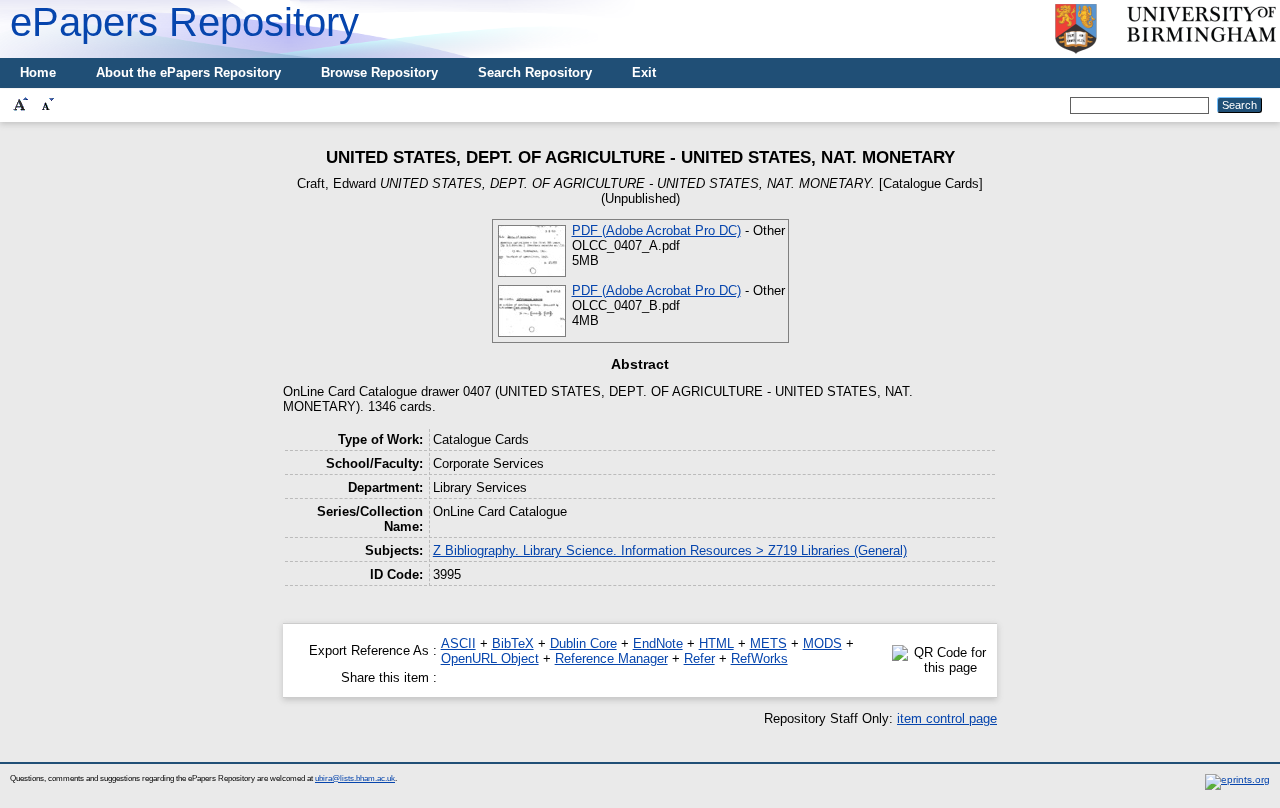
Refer (699, 658)
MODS (822, 643)
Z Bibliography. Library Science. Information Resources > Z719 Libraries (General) (670, 550)
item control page (947, 718)
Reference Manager (611, 658)
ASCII (458, 643)
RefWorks (759, 658)
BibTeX (513, 643)
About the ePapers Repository (188, 72)
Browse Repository (379, 72)
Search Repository (535, 72)
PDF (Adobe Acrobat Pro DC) (656, 230)
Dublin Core (583, 643)
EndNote (658, 643)
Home (38, 72)
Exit (644, 72)
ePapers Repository (184, 22)
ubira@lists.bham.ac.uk (355, 778)
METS (768, 643)
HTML (716, 643)
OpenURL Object (490, 658)
